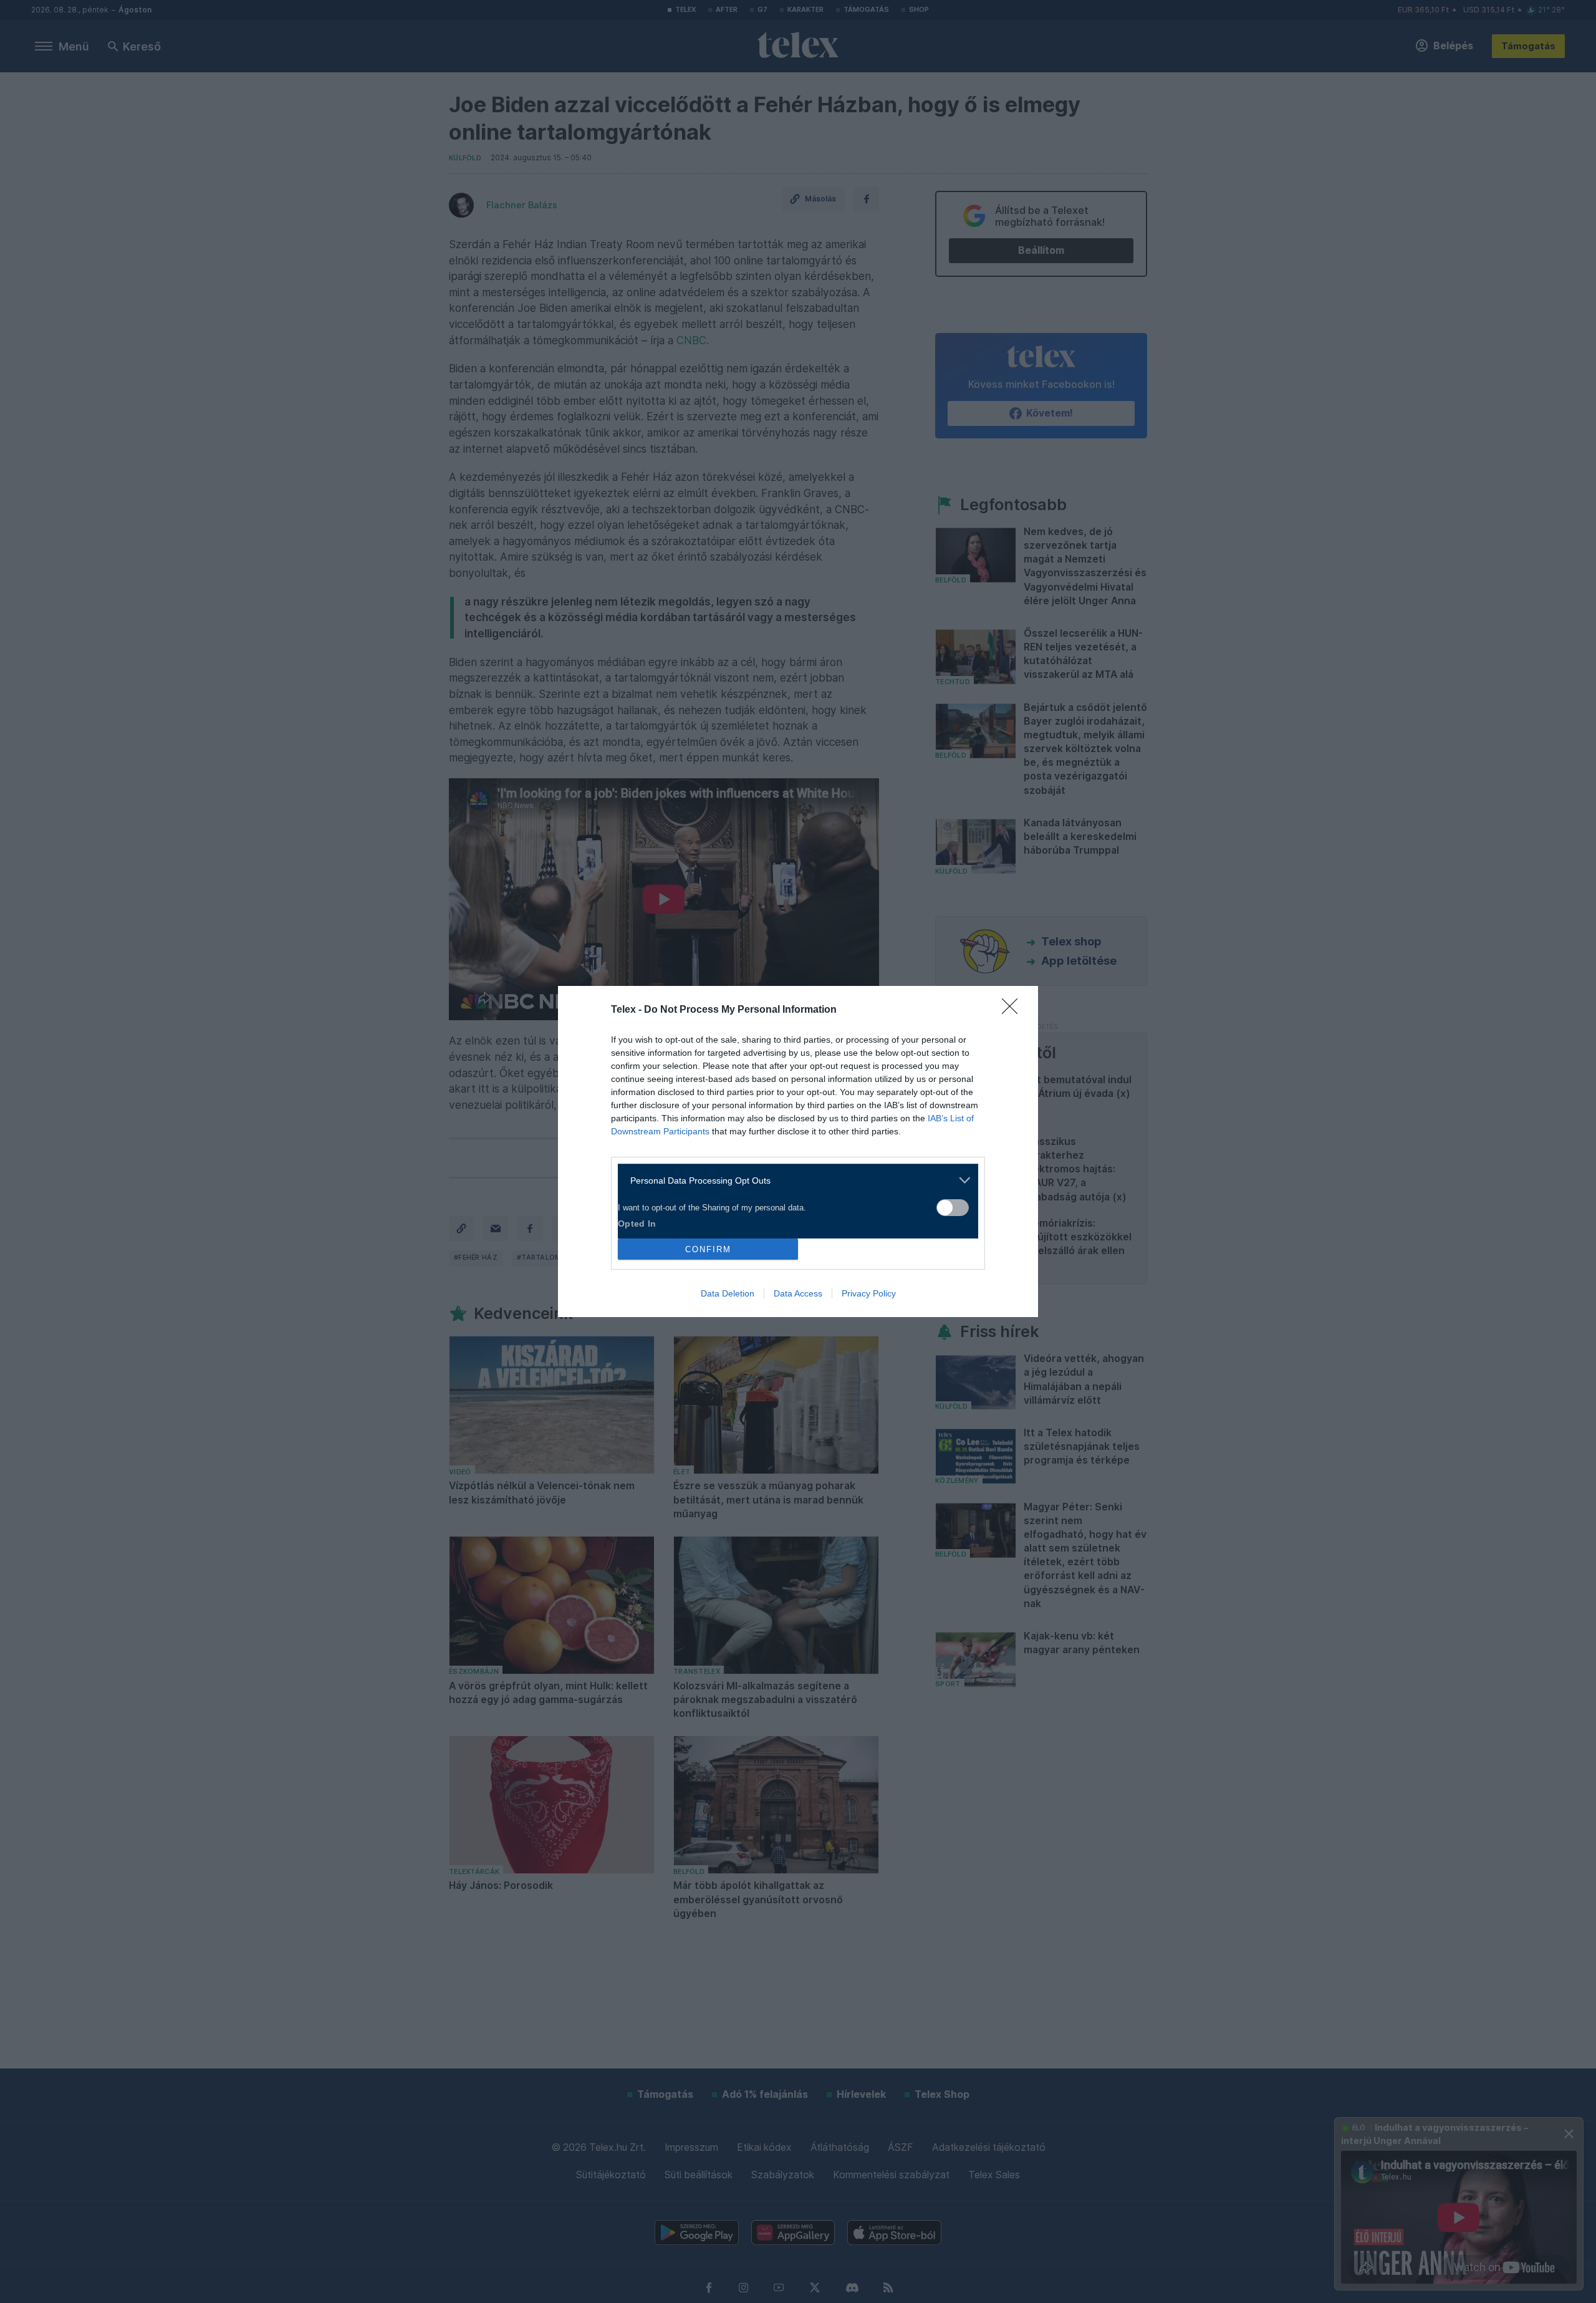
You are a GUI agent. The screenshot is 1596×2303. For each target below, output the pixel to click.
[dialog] (798, 1151)
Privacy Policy (869, 1293)
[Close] (1014, 1010)
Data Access (798, 1293)
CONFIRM (708, 1249)
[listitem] (793, 1180)
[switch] (953, 1208)
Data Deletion (728, 1293)
